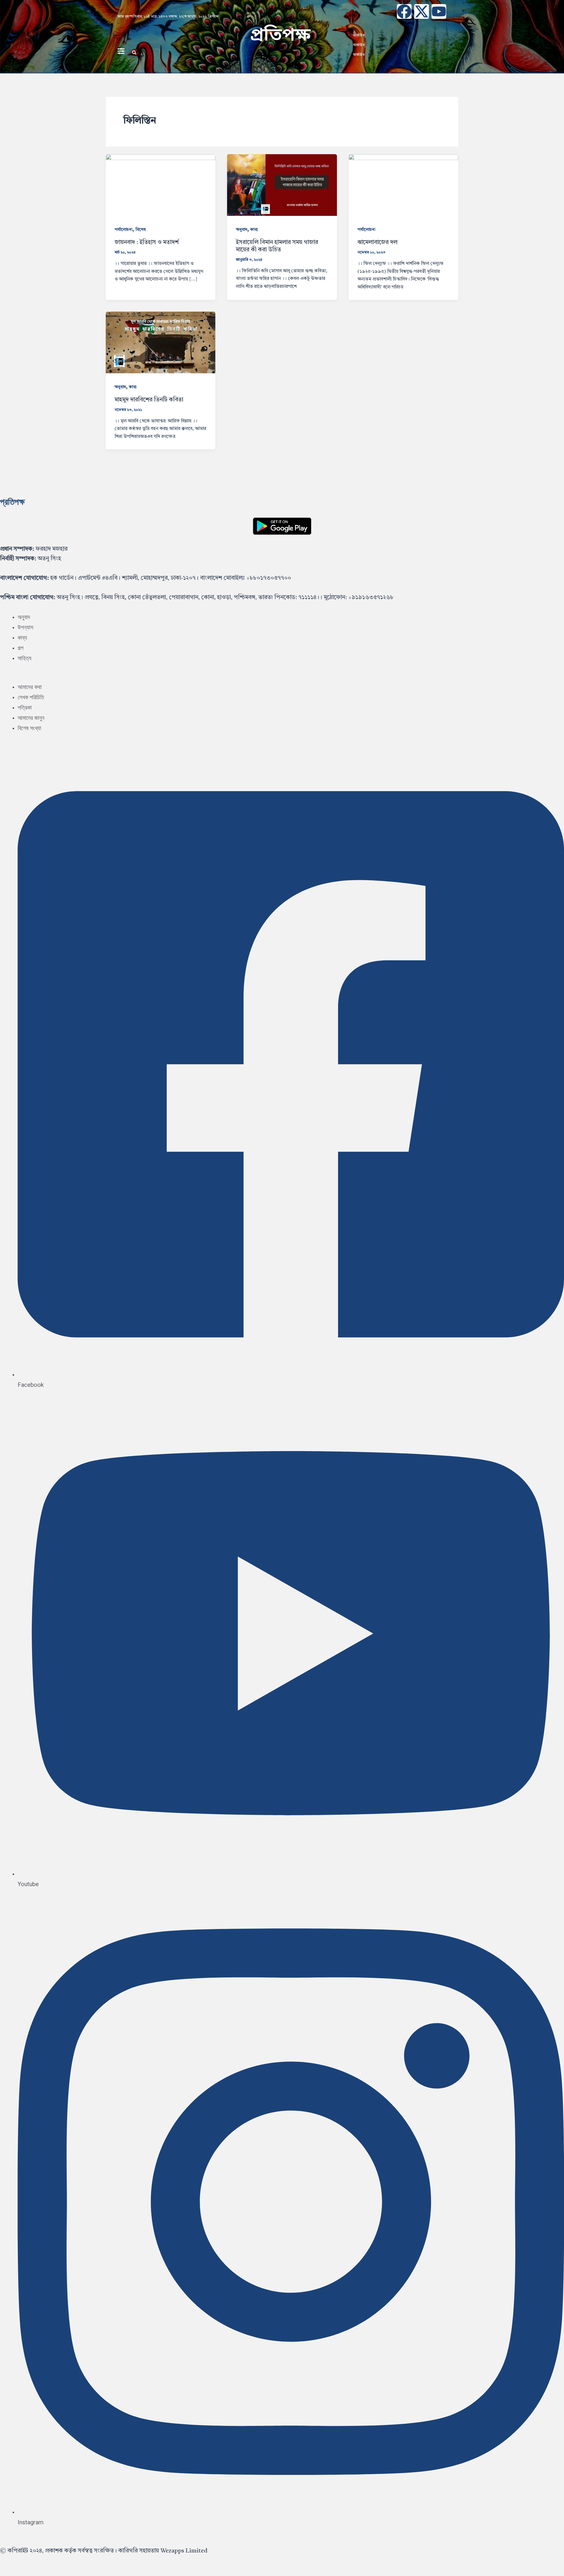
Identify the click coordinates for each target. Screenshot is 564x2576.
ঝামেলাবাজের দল (377, 243)
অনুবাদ (242, 230)
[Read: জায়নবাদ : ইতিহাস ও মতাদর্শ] (161, 185)
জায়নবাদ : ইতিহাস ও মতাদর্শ (147, 243)
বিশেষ (141, 230)
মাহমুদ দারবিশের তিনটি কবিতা (149, 400)
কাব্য (254, 230)
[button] (134, 53)
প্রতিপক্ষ (280, 36)
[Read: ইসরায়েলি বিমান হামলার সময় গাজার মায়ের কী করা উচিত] (282, 185)
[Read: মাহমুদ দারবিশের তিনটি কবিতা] (161, 342)
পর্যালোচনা (124, 230)
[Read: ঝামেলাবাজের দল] (403, 185)
